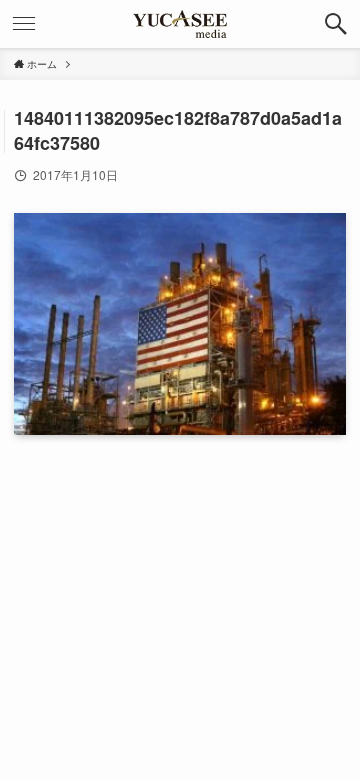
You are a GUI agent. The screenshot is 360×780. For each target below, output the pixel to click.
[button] (336, 24)
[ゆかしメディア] (180, 24)
